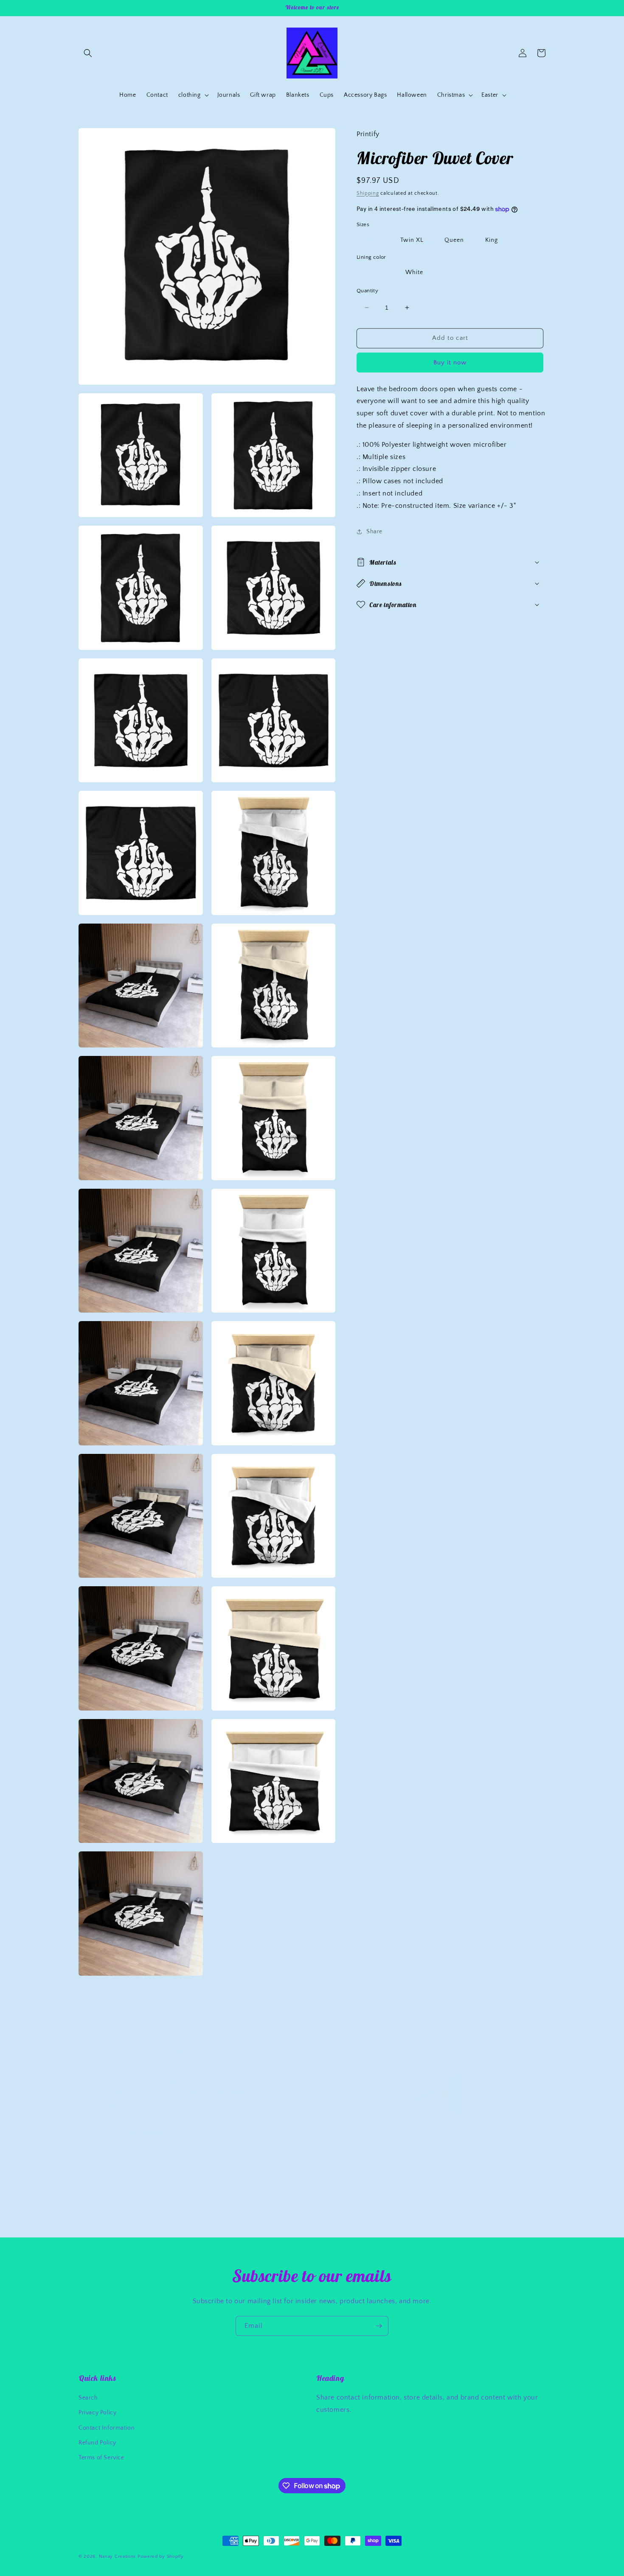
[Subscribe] (379, 2326)
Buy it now (450, 362)
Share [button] (374, 532)
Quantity (367, 291)
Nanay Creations (118, 2556)
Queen (454, 240)
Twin (372, 240)
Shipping (368, 193)
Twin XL (412, 240)
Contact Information (107, 2428)
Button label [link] (140, 2133)
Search (88, 2398)
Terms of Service (101, 2458)
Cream (375, 272)
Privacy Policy (97, 2413)
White (414, 272)
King (492, 240)
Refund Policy (97, 2443)
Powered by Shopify (161, 2556)
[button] (88, 53)
